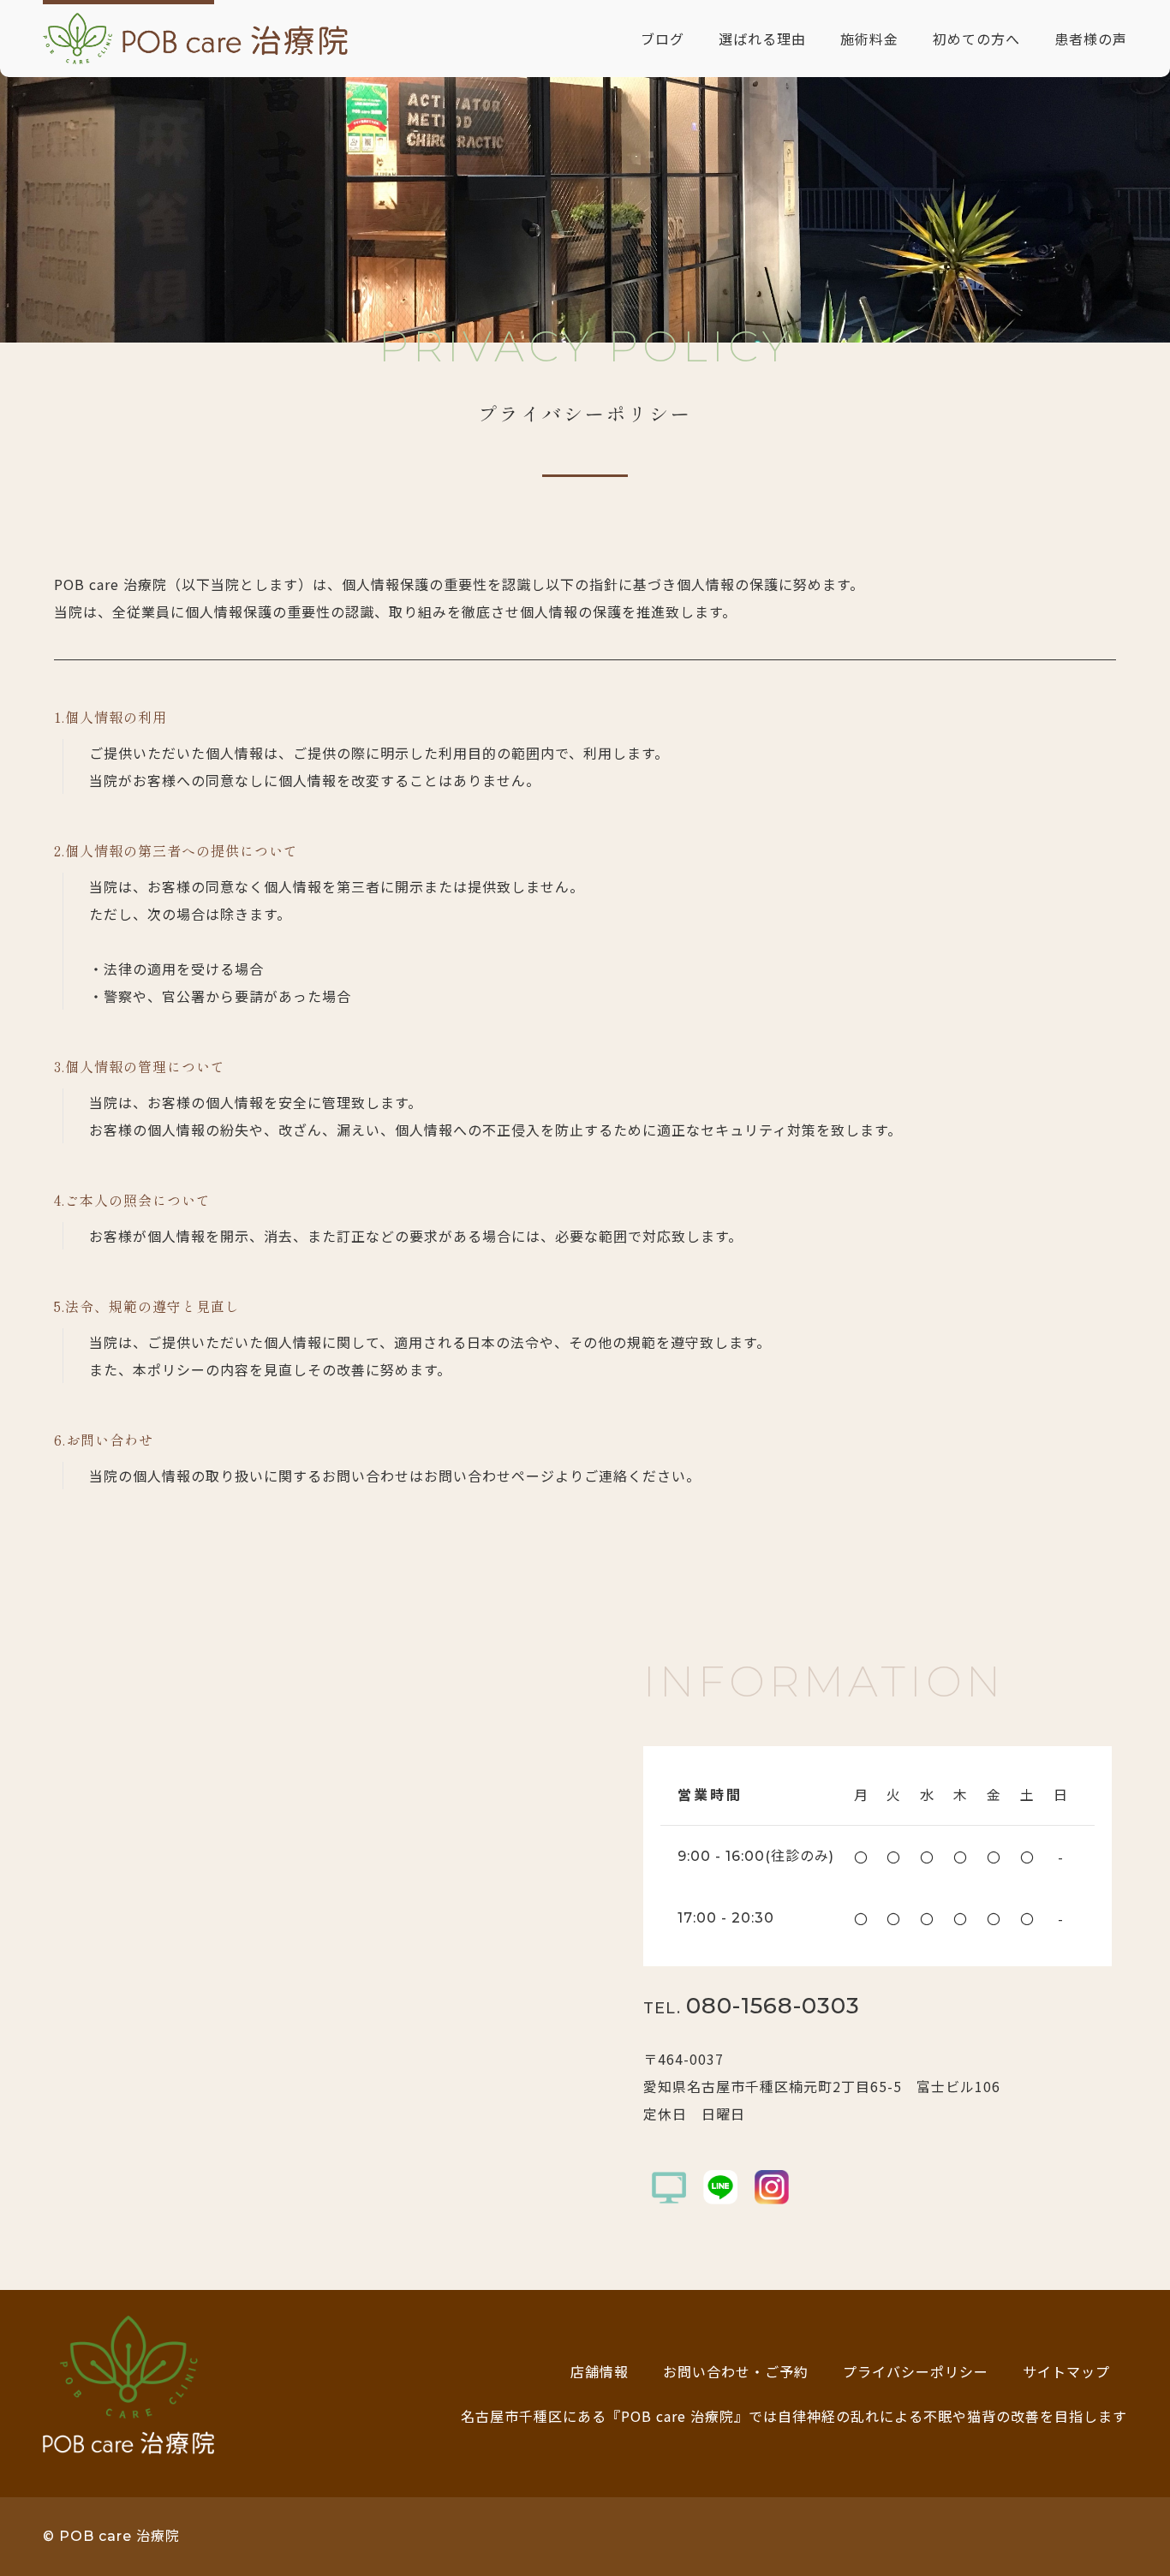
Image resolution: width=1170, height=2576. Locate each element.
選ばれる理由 (762, 39)
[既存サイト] (669, 2187)
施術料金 (869, 39)
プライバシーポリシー (916, 2371)
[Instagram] (772, 2187)
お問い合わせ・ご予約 (736, 2371)
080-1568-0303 (752, 2006)
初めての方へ (976, 39)
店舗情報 (600, 2371)
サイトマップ (1066, 2371)
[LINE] (720, 2187)
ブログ (663, 39)
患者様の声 (1091, 39)
